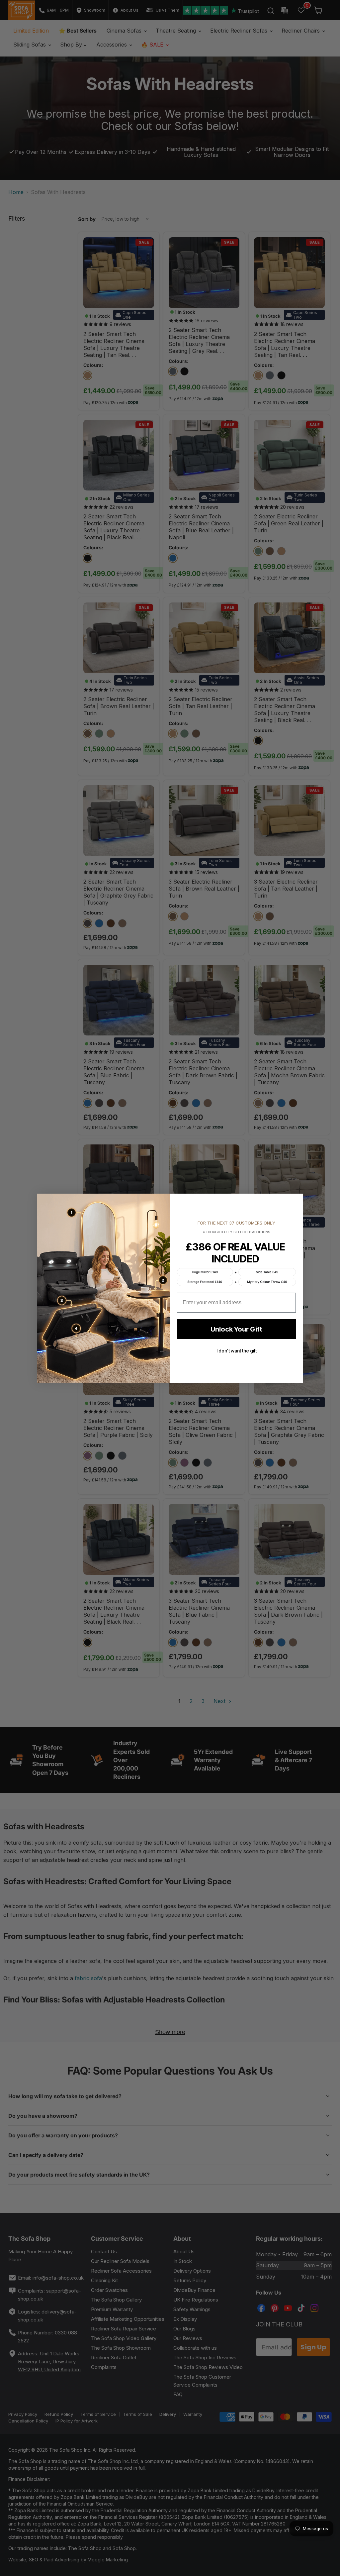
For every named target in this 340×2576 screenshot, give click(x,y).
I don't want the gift (237, 1351)
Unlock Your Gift (236, 1329)
